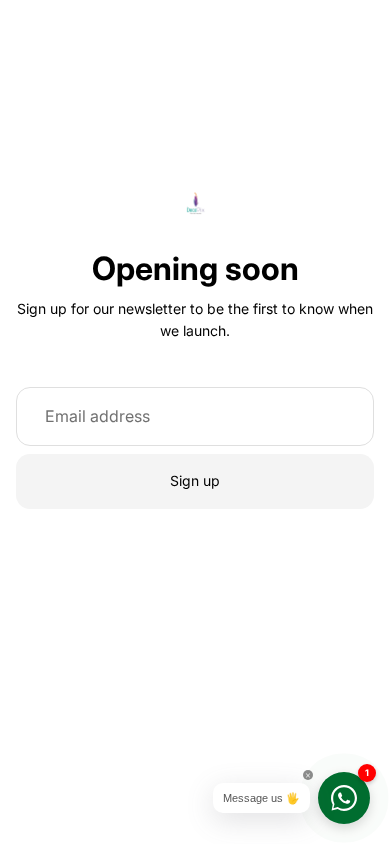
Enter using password (195, 768)
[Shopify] (294, 728)
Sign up (195, 480)
